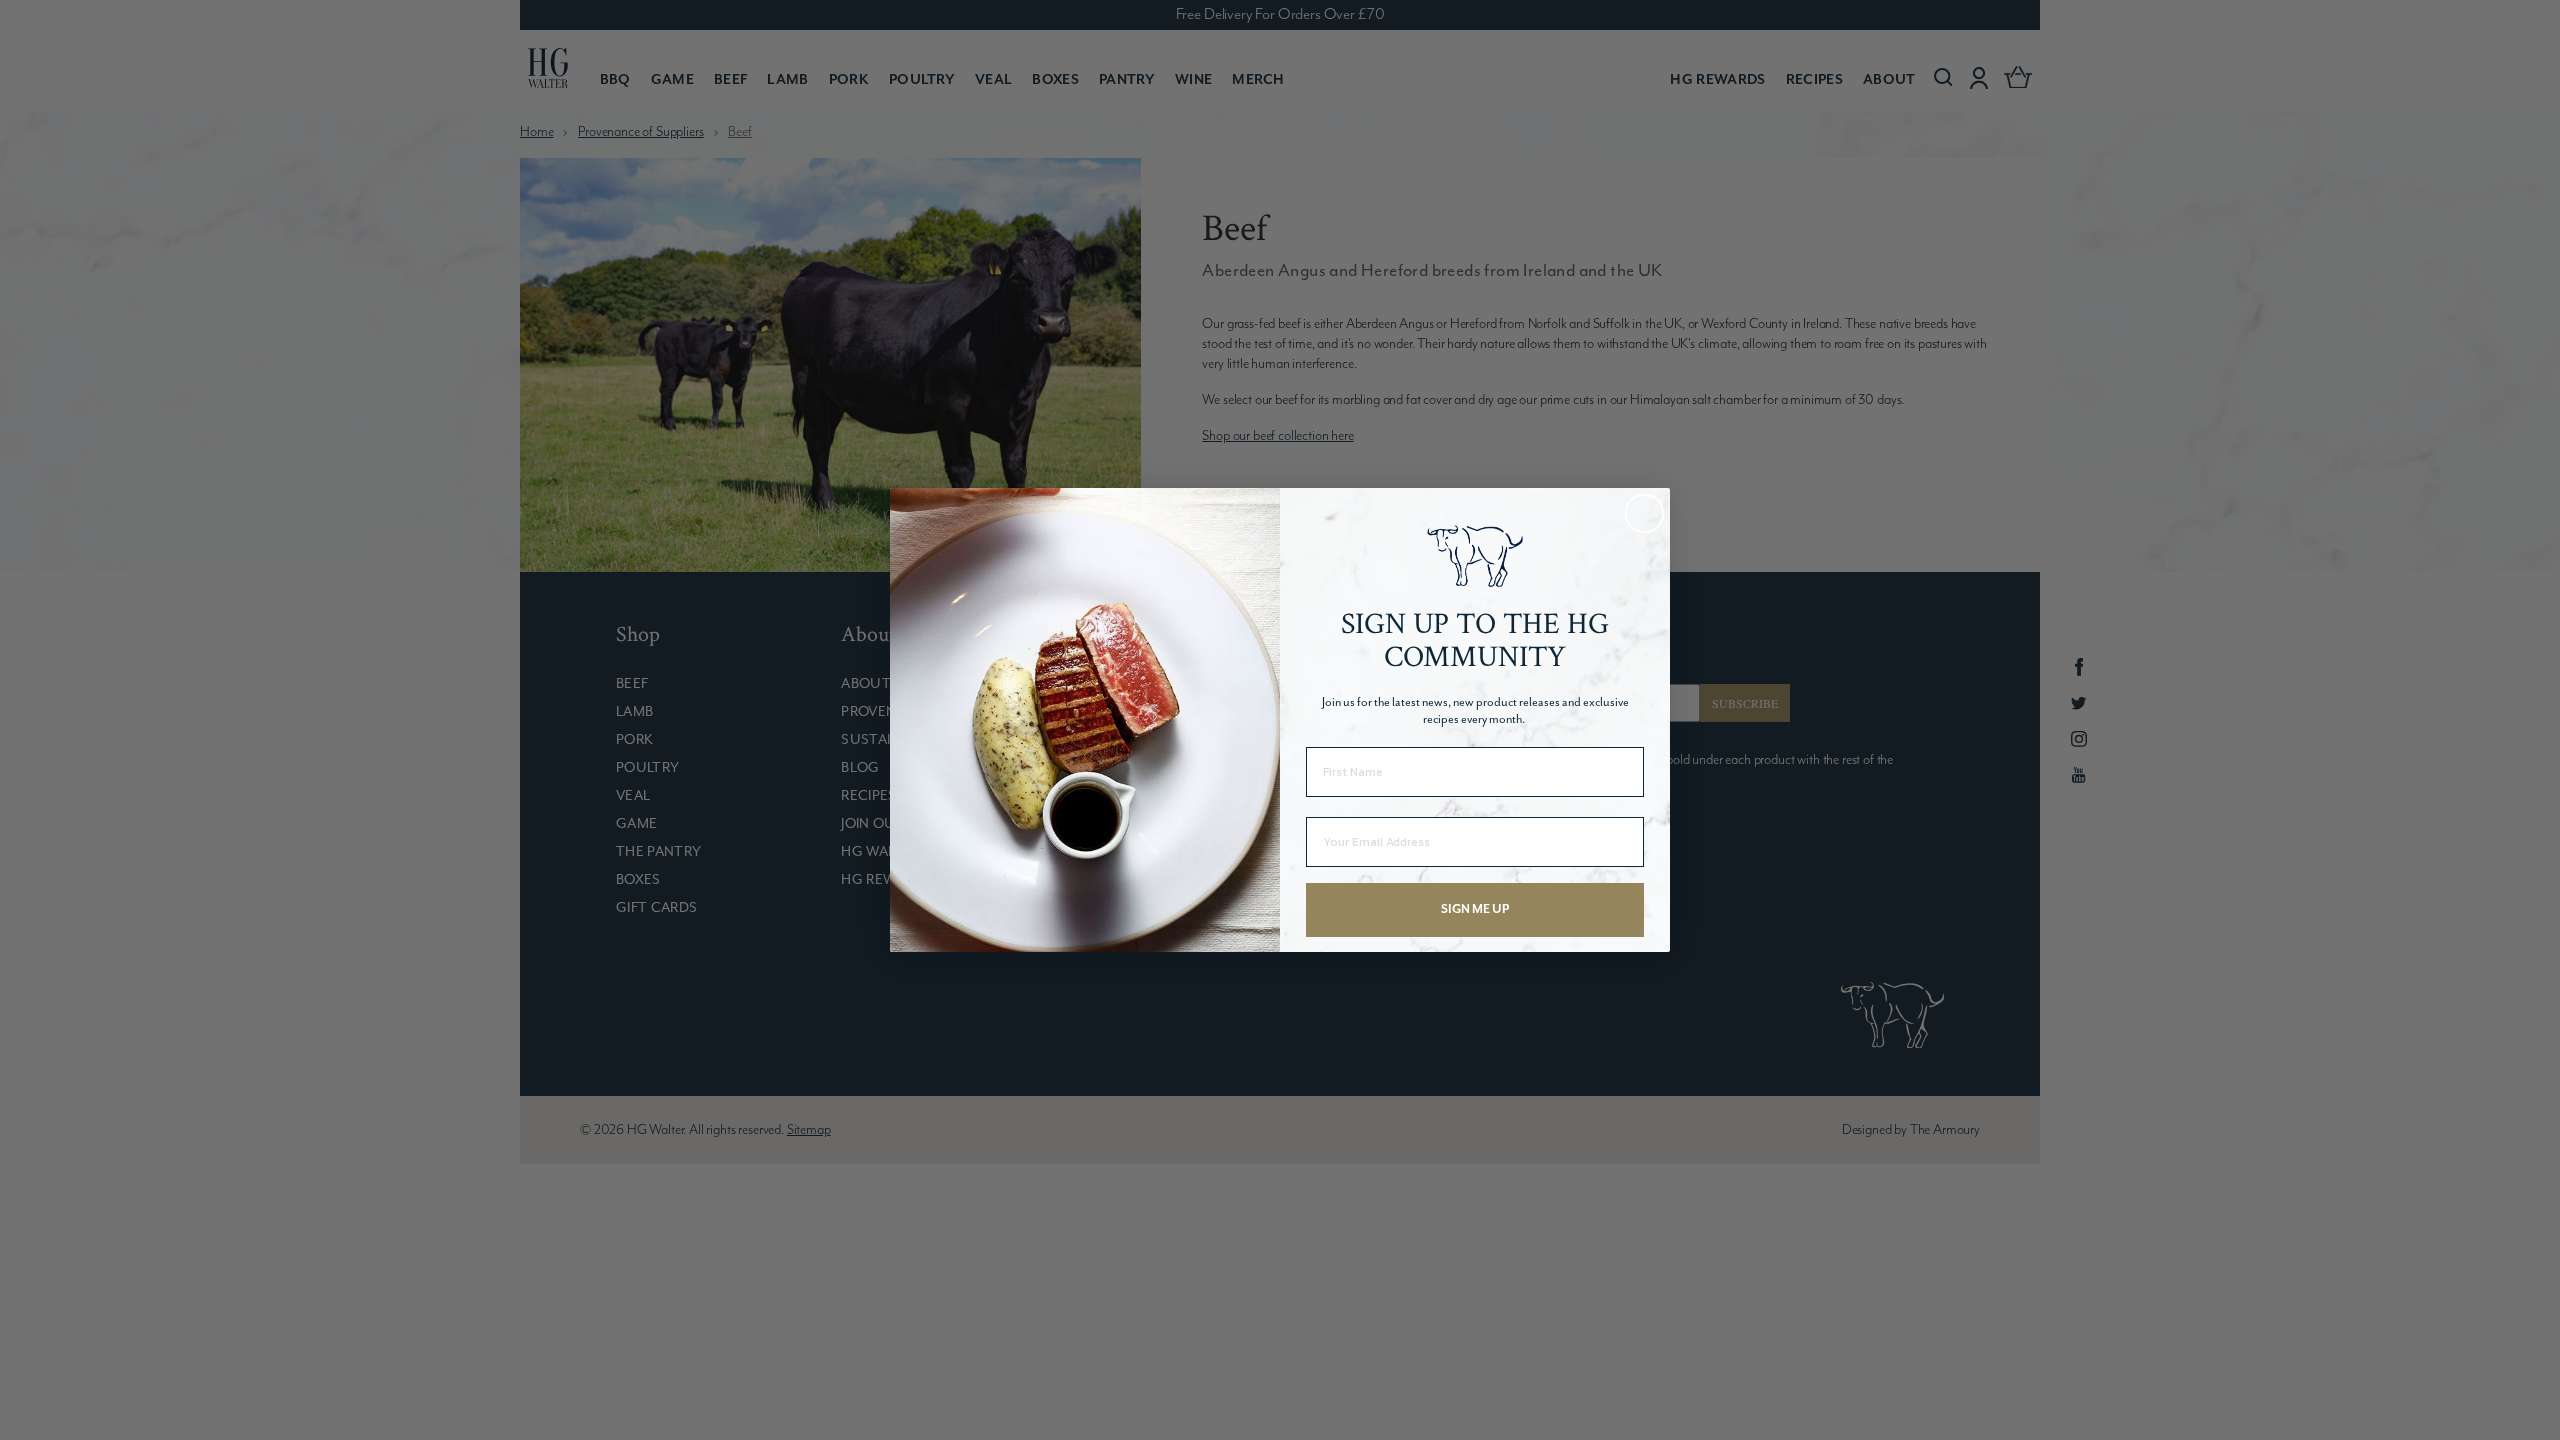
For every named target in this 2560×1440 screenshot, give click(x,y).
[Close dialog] (1644, 513)
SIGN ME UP (1475, 909)
